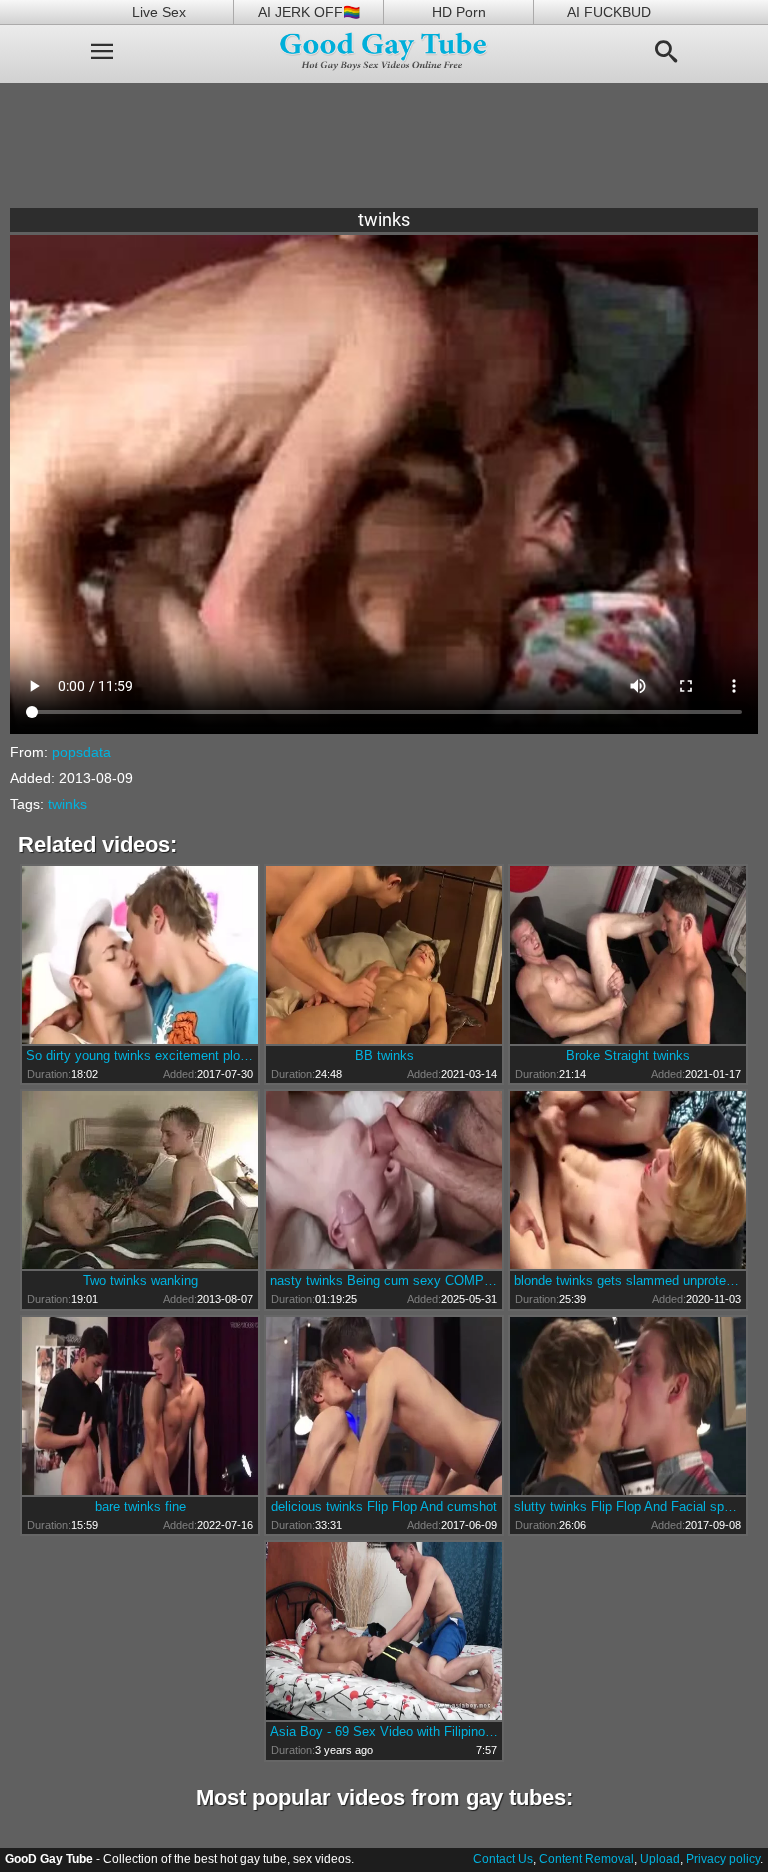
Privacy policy (723, 1859)
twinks (67, 804)
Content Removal (586, 1859)
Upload (660, 1859)
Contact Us (503, 1859)
